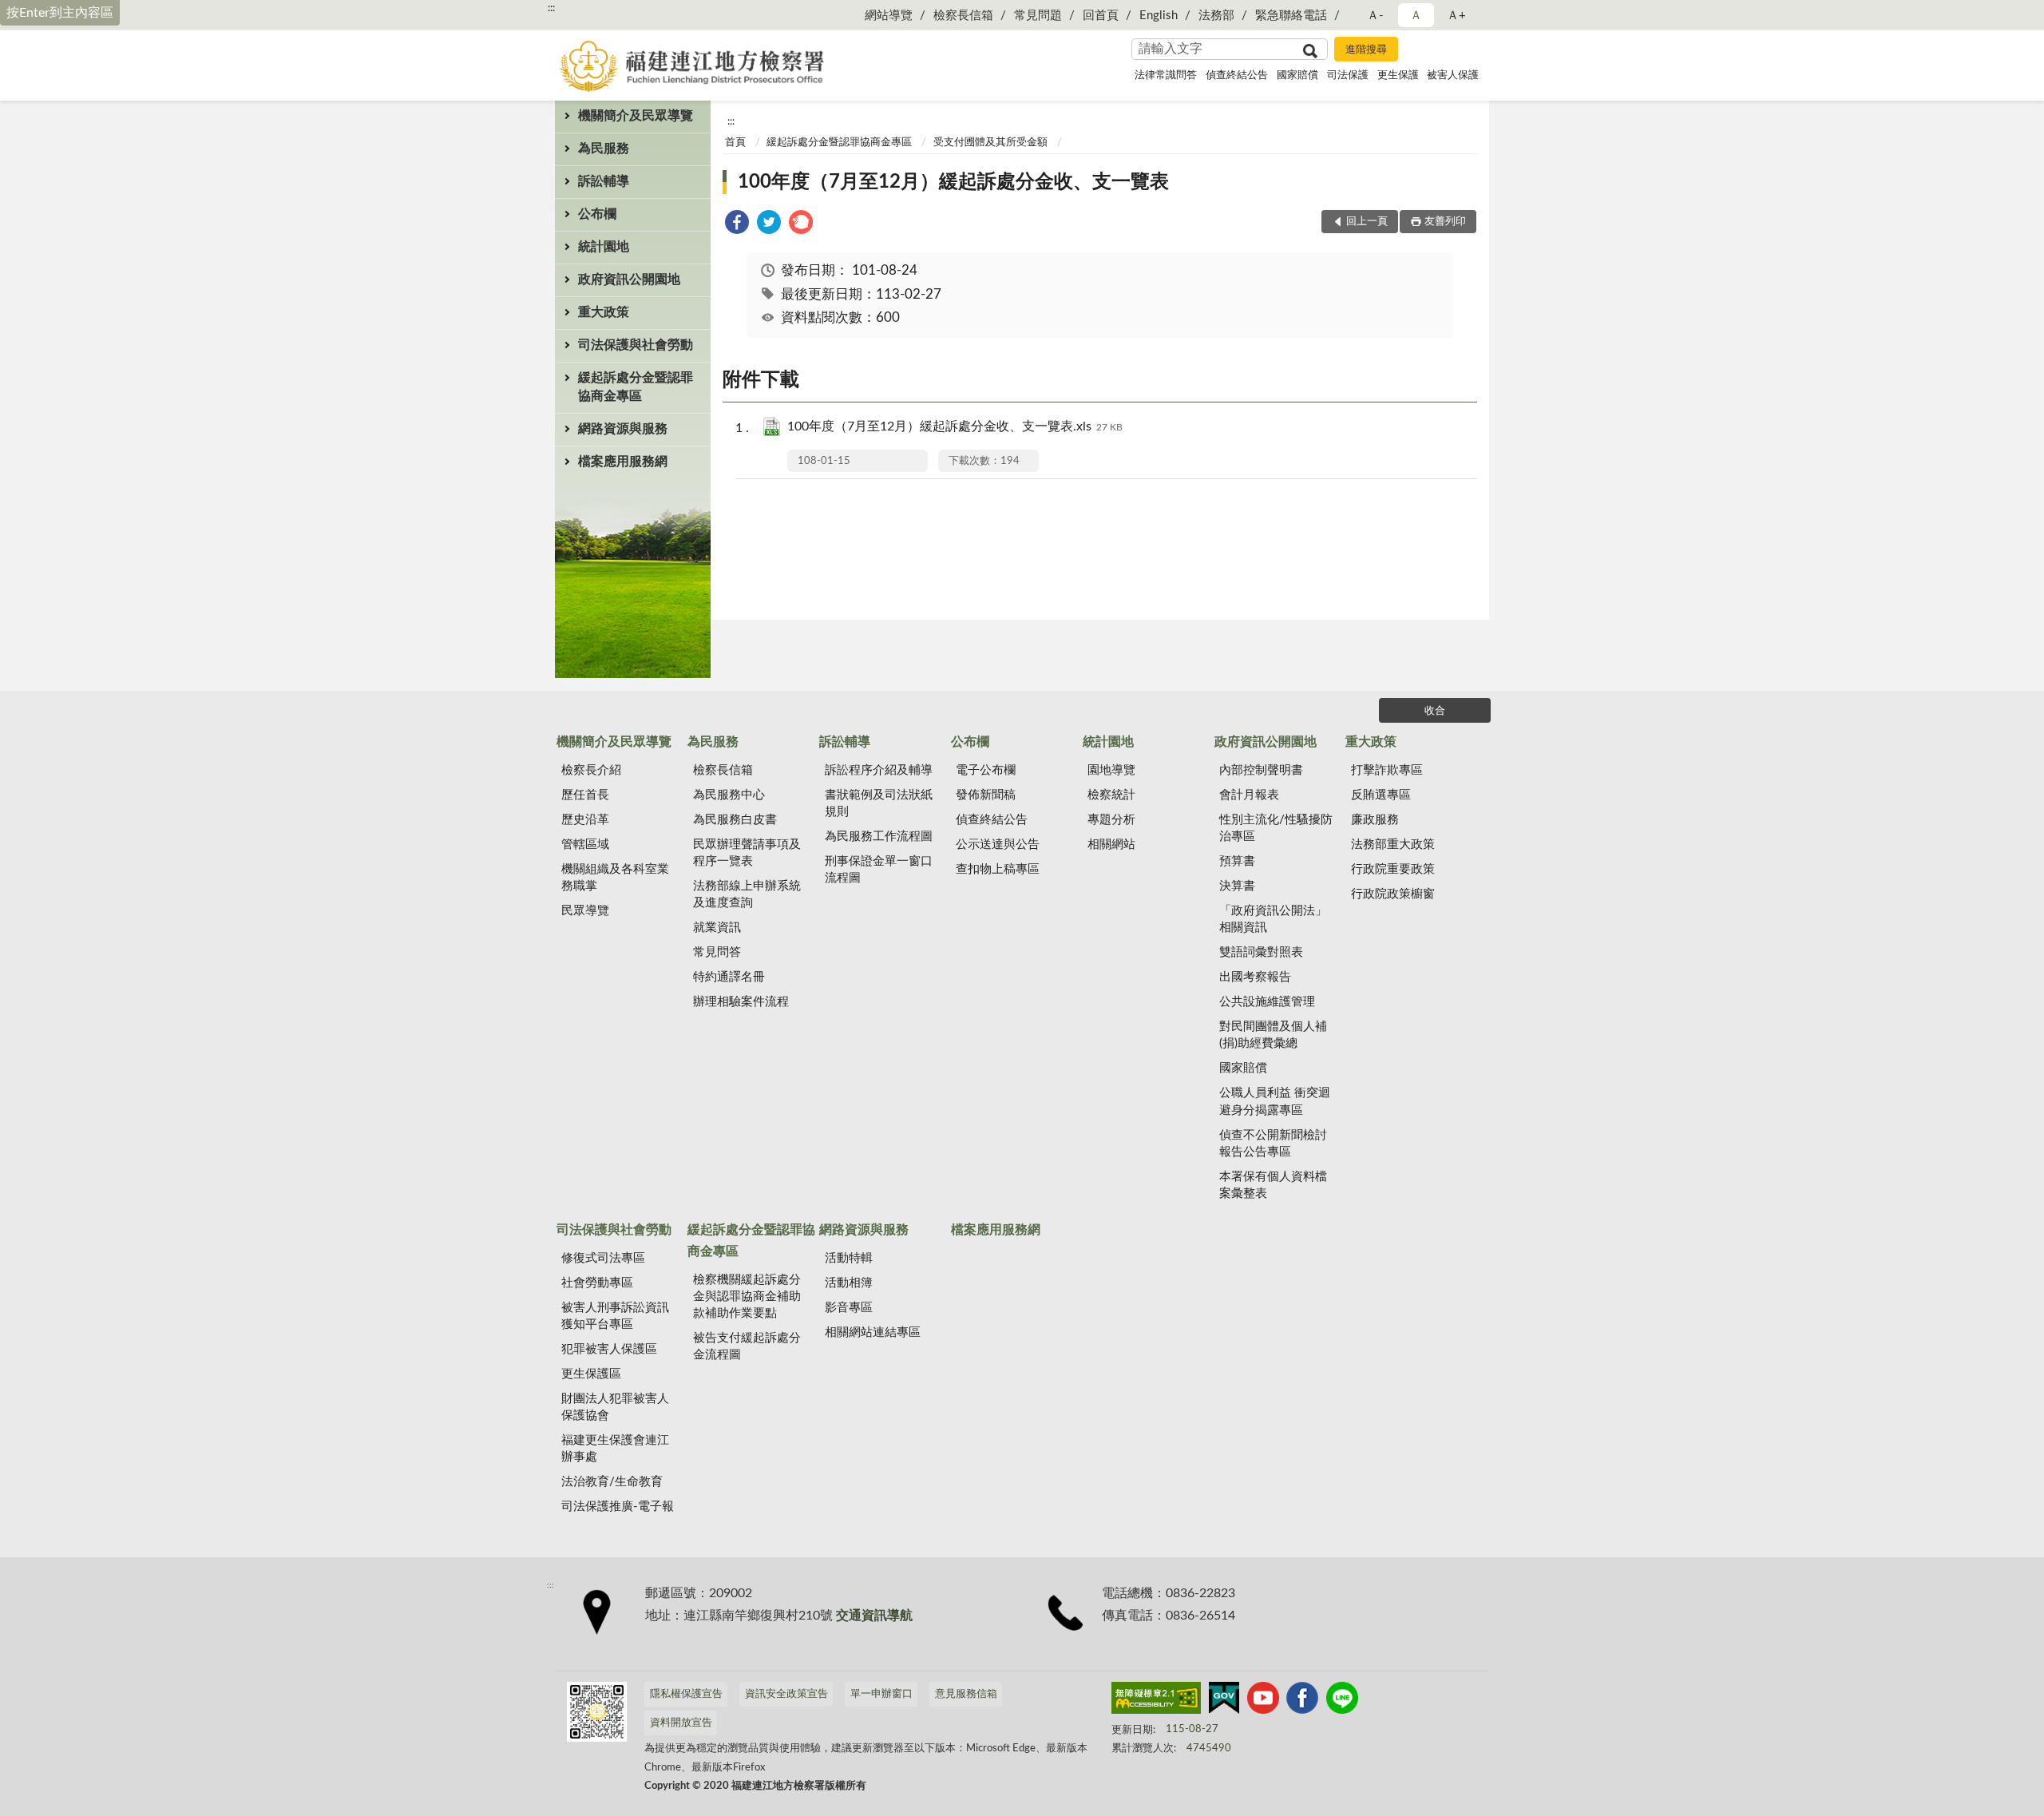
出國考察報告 (1255, 977)
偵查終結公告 (1237, 75)
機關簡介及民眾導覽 (636, 116)
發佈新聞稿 (986, 795)
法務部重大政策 (1393, 845)
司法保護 (1348, 75)
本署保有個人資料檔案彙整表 (1273, 1185)
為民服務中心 (729, 795)
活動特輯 (849, 1258)
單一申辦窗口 (881, 1694)
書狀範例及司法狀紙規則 (879, 803)
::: (551, 8)
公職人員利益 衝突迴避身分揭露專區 (1275, 1101)
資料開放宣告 (681, 1723)
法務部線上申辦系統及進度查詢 (747, 894)
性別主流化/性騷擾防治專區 (1276, 828)
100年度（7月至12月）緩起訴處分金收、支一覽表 (953, 182)
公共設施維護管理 (1267, 1002)
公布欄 (597, 214)
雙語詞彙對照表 (1261, 952)
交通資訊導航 (874, 1616)
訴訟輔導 (604, 181)
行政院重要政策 (1393, 869)
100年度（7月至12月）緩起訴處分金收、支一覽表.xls (955, 426)
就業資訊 (717, 928)
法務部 (1216, 16)
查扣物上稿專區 (998, 869)
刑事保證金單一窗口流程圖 (879, 870)
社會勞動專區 (597, 1283)
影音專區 (849, 1308)
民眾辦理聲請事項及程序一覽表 (747, 853)
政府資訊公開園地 (629, 280)
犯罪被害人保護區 (609, 1349)
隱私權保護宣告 (686, 1694)
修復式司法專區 (603, 1258)
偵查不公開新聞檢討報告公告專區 (1273, 1144)
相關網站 (1111, 845)
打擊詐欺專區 (1387, 770)
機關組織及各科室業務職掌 (615, 878)
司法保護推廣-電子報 (618, 1507)
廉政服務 (1375, 820)
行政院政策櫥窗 (1393, 894)
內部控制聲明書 (1261, 770)
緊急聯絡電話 (1291, 16)
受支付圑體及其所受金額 (990, 143)
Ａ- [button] (1375, 16)
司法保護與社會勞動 (636, 345)
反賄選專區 (1381, 795)
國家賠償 (1297, 75)
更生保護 (1398, 75)
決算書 (1237, 886)
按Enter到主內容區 (60, 13)
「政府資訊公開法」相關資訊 (1273, 919)
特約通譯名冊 (729, 977)
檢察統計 (1111, 795)
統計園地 (604, 247)
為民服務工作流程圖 (879, 837)
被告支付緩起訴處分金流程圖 (747, 1346)
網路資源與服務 (623, 429)
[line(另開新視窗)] (1342, 1701)
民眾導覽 (585, 911)
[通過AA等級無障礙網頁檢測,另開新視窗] (1156, 1701)
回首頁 (1101, 16)
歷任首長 (585, 795)
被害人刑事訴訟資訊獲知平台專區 (615, 1316)
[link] (737, 225)
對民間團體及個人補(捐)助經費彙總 (1273, 1035)
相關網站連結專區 (873, 1332)
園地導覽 (1111, 770)
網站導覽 (889, 16)
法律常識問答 (1166, 75)
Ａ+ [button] (1456, 16)
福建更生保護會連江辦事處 (615, 1449)
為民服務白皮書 (735, 820)
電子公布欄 (986, 770)
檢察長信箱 (963, 16)
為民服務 (604, 149)
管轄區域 (585, 845)
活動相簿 (849, 1283)
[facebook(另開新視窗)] (1302, 1701)
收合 (1435, 711)
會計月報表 (1249, 795)
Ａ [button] (1416, 16)
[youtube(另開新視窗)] (1263, 1701)
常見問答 (717, 952)
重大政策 (604, 312)
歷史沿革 (585, 820)
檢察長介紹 (591, 770)
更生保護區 (591, 1374)
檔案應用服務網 (623, 462)
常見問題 (1038, 16)
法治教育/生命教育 (612, 1482)
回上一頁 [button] (1367, 222)
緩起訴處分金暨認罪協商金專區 (636, 387)
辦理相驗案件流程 (741, 1002)
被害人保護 (1453, 75)
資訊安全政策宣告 (786, 1694)
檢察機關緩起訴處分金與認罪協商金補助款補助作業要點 (747, 1297)
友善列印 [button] (1445, 222)
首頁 (735, 143)
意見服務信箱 (966, 1694)
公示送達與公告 (998, 845)
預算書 (1237, 861)
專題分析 (1111, 820)
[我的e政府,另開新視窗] (1224, 1701)
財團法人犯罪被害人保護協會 (615, 1407)
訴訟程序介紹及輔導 (879, 770)
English (1159, 16)
